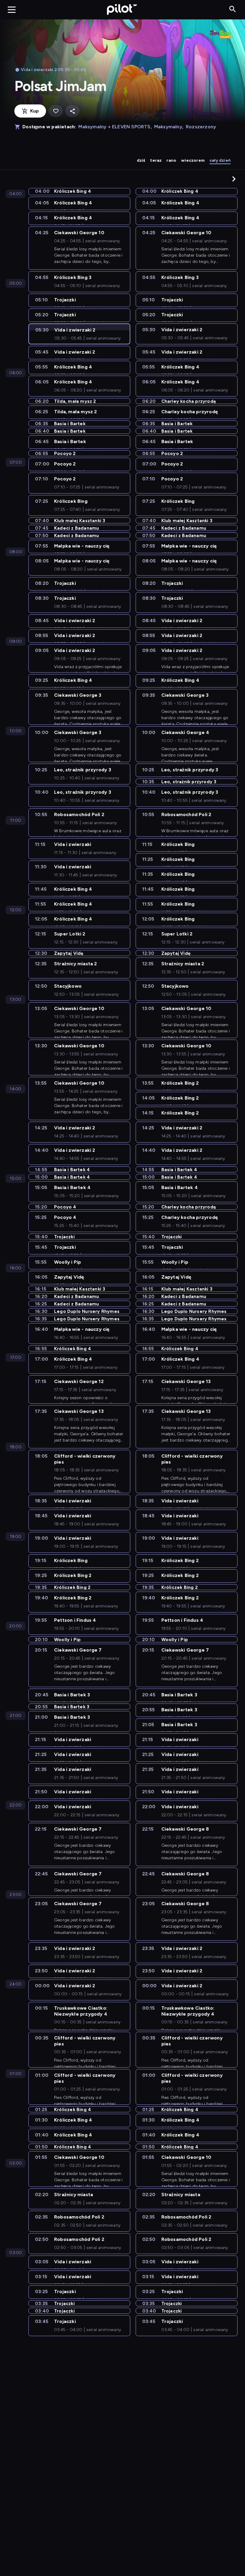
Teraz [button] (156, 160)
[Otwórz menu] (12, 10)
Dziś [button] (141, 160)
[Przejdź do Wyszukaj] (233, 9)
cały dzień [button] (220, 160)
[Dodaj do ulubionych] (56, 111)
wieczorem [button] (193, 160)
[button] (234, 179)
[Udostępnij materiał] (72, 111)
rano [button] (171, 160)
